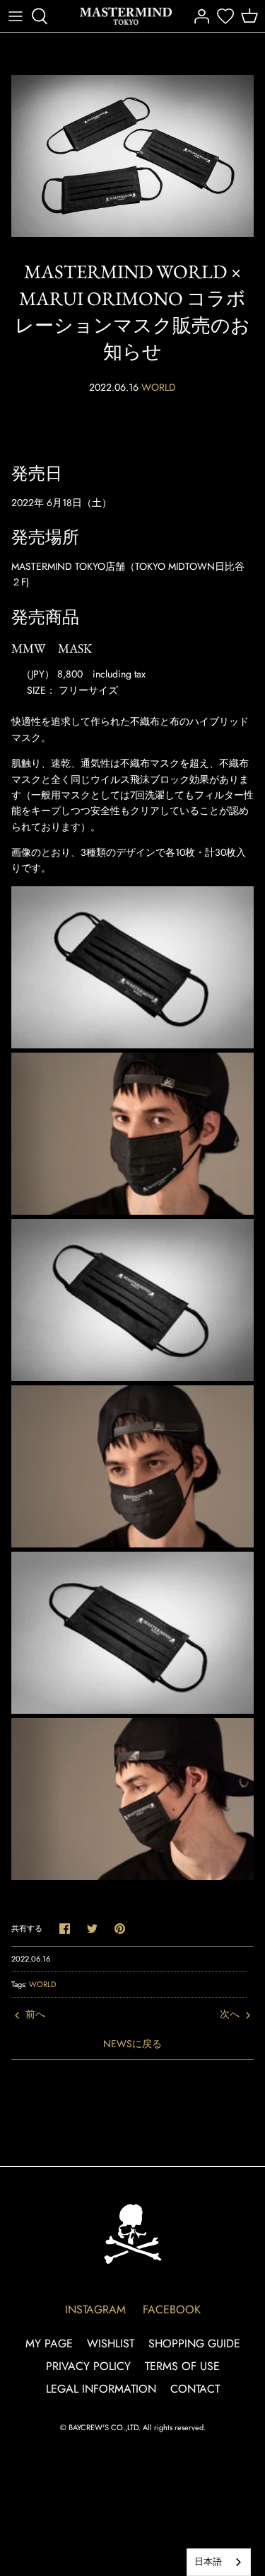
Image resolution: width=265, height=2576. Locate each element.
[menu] (16, 16)
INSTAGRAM (95, 2309)
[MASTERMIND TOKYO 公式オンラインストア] (126, 16)
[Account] (198, 16)
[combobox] (219, 2562)
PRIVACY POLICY (88, 2366)
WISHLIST (111, 2343)
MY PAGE (49, 2343)
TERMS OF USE (182, 2366)
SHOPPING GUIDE (194, 2343)
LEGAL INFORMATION (101, 2389)
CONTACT (195, 2389)
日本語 (208, 2561)
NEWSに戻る (132, 2044)
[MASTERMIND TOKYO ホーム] (133, 2234)
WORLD (159, 387)
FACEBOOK (172, 2309)
